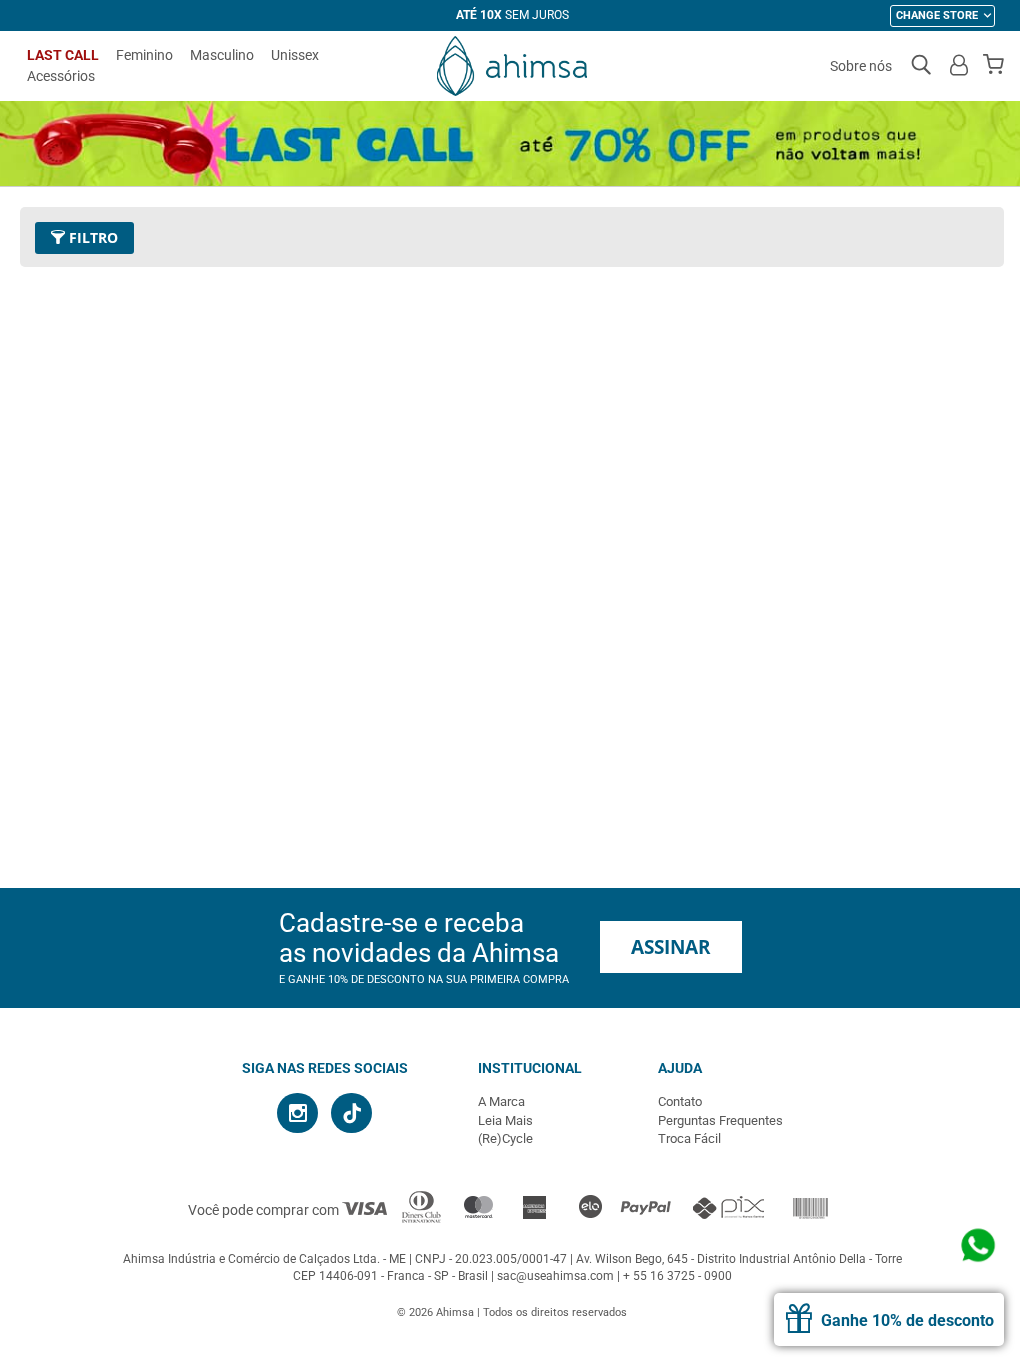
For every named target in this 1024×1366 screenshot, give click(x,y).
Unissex (295, 55)
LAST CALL (63, 55)
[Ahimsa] (512, 66)
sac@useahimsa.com (555, 1276)
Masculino (222, 55)
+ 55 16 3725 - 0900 (677, 1276)
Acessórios (61, 76)
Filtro (91, 237)
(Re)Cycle (505, 1138)
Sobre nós (861, 66)
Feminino (144, 55)
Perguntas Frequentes (720, 1120)
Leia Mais (505, 1120)
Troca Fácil (689, 1138)
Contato (680, 1101)
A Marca (501, 1101)
